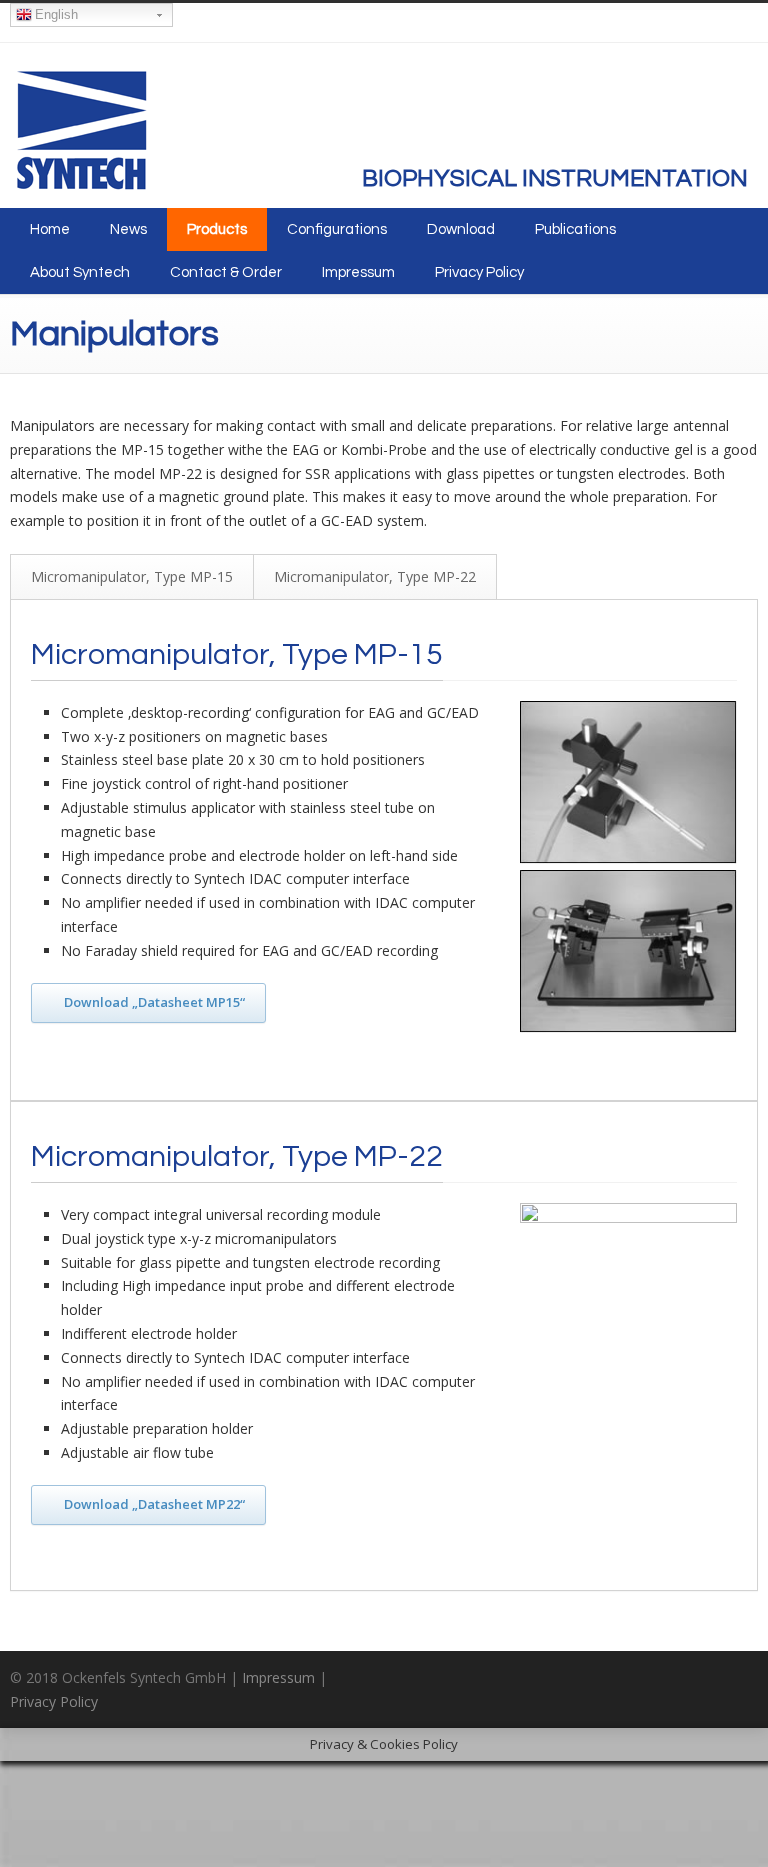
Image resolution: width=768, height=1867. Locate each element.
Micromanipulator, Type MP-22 (375, 576)
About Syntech (80, 272)
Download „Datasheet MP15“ (154, 1002)
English (56, 14)
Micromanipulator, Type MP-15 (132, 576)
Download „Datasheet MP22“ (154, 1504)
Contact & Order (226, 272)
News (128, 229)
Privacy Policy (479, 272)
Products (217, 229)
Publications (575, 229)
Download (461, 229)
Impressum (358, 272)
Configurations (337, 229)
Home (50, 229)
